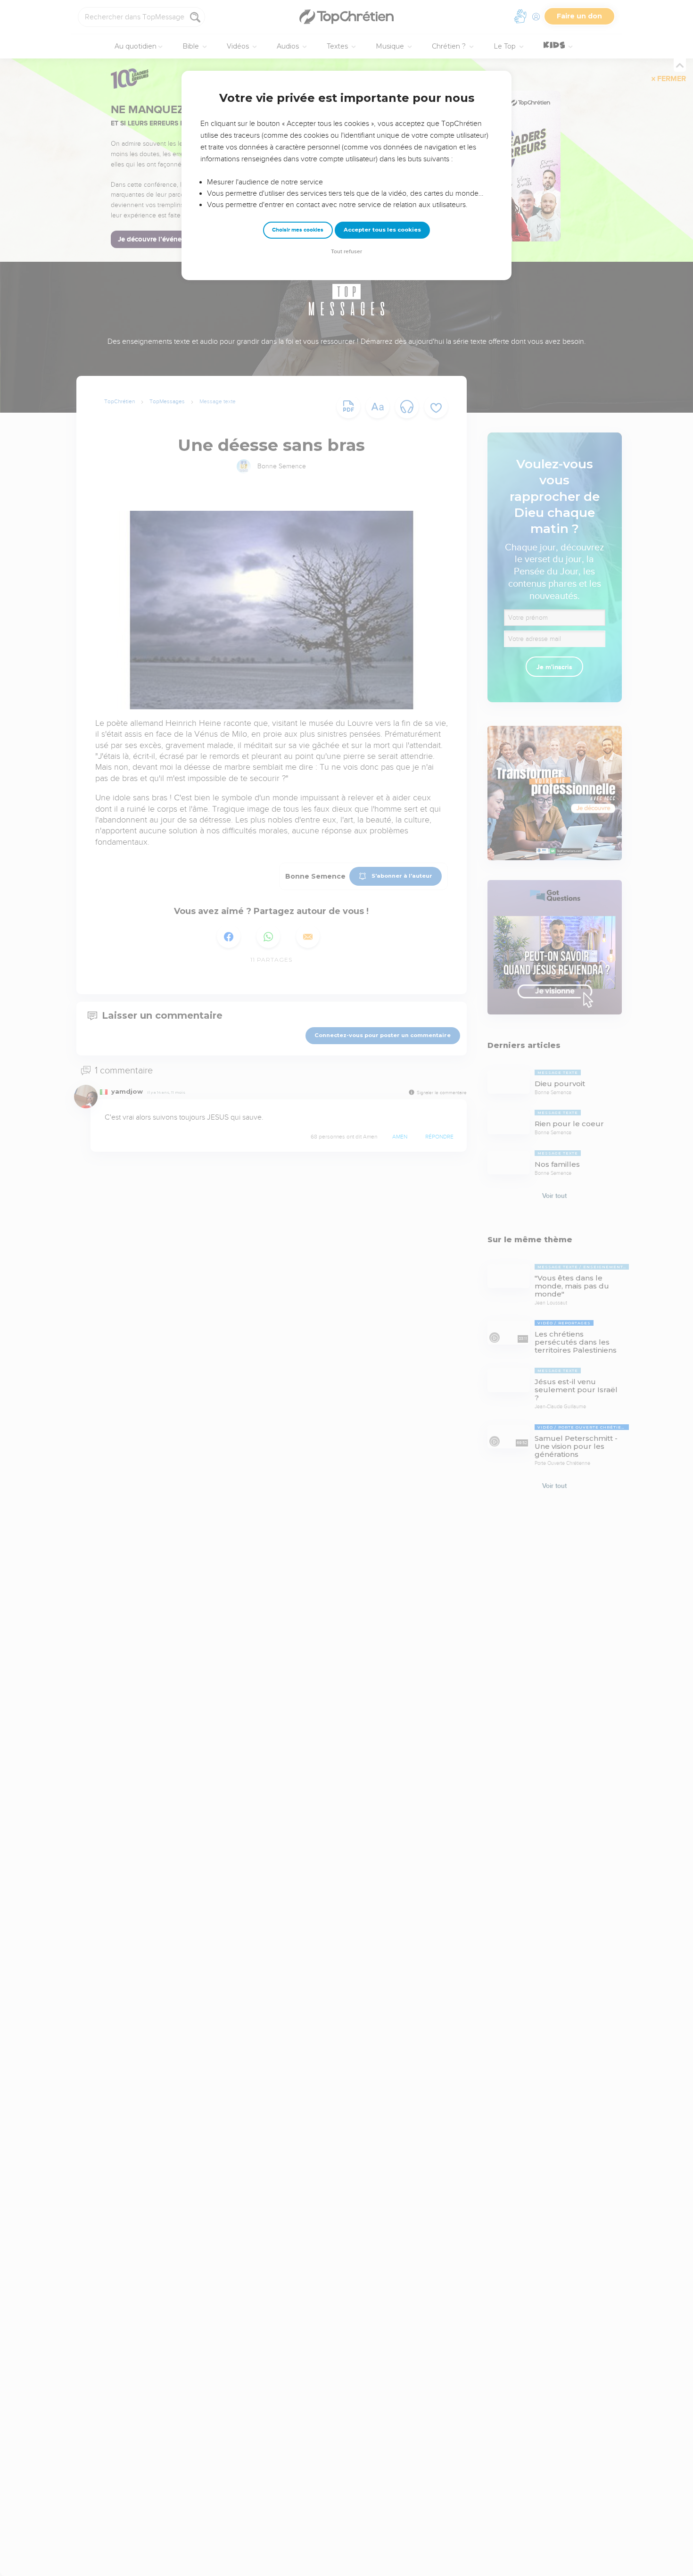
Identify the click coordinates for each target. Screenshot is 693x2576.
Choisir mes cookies (298, 230)
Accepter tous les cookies (382, 230)
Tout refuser (346, 252)
